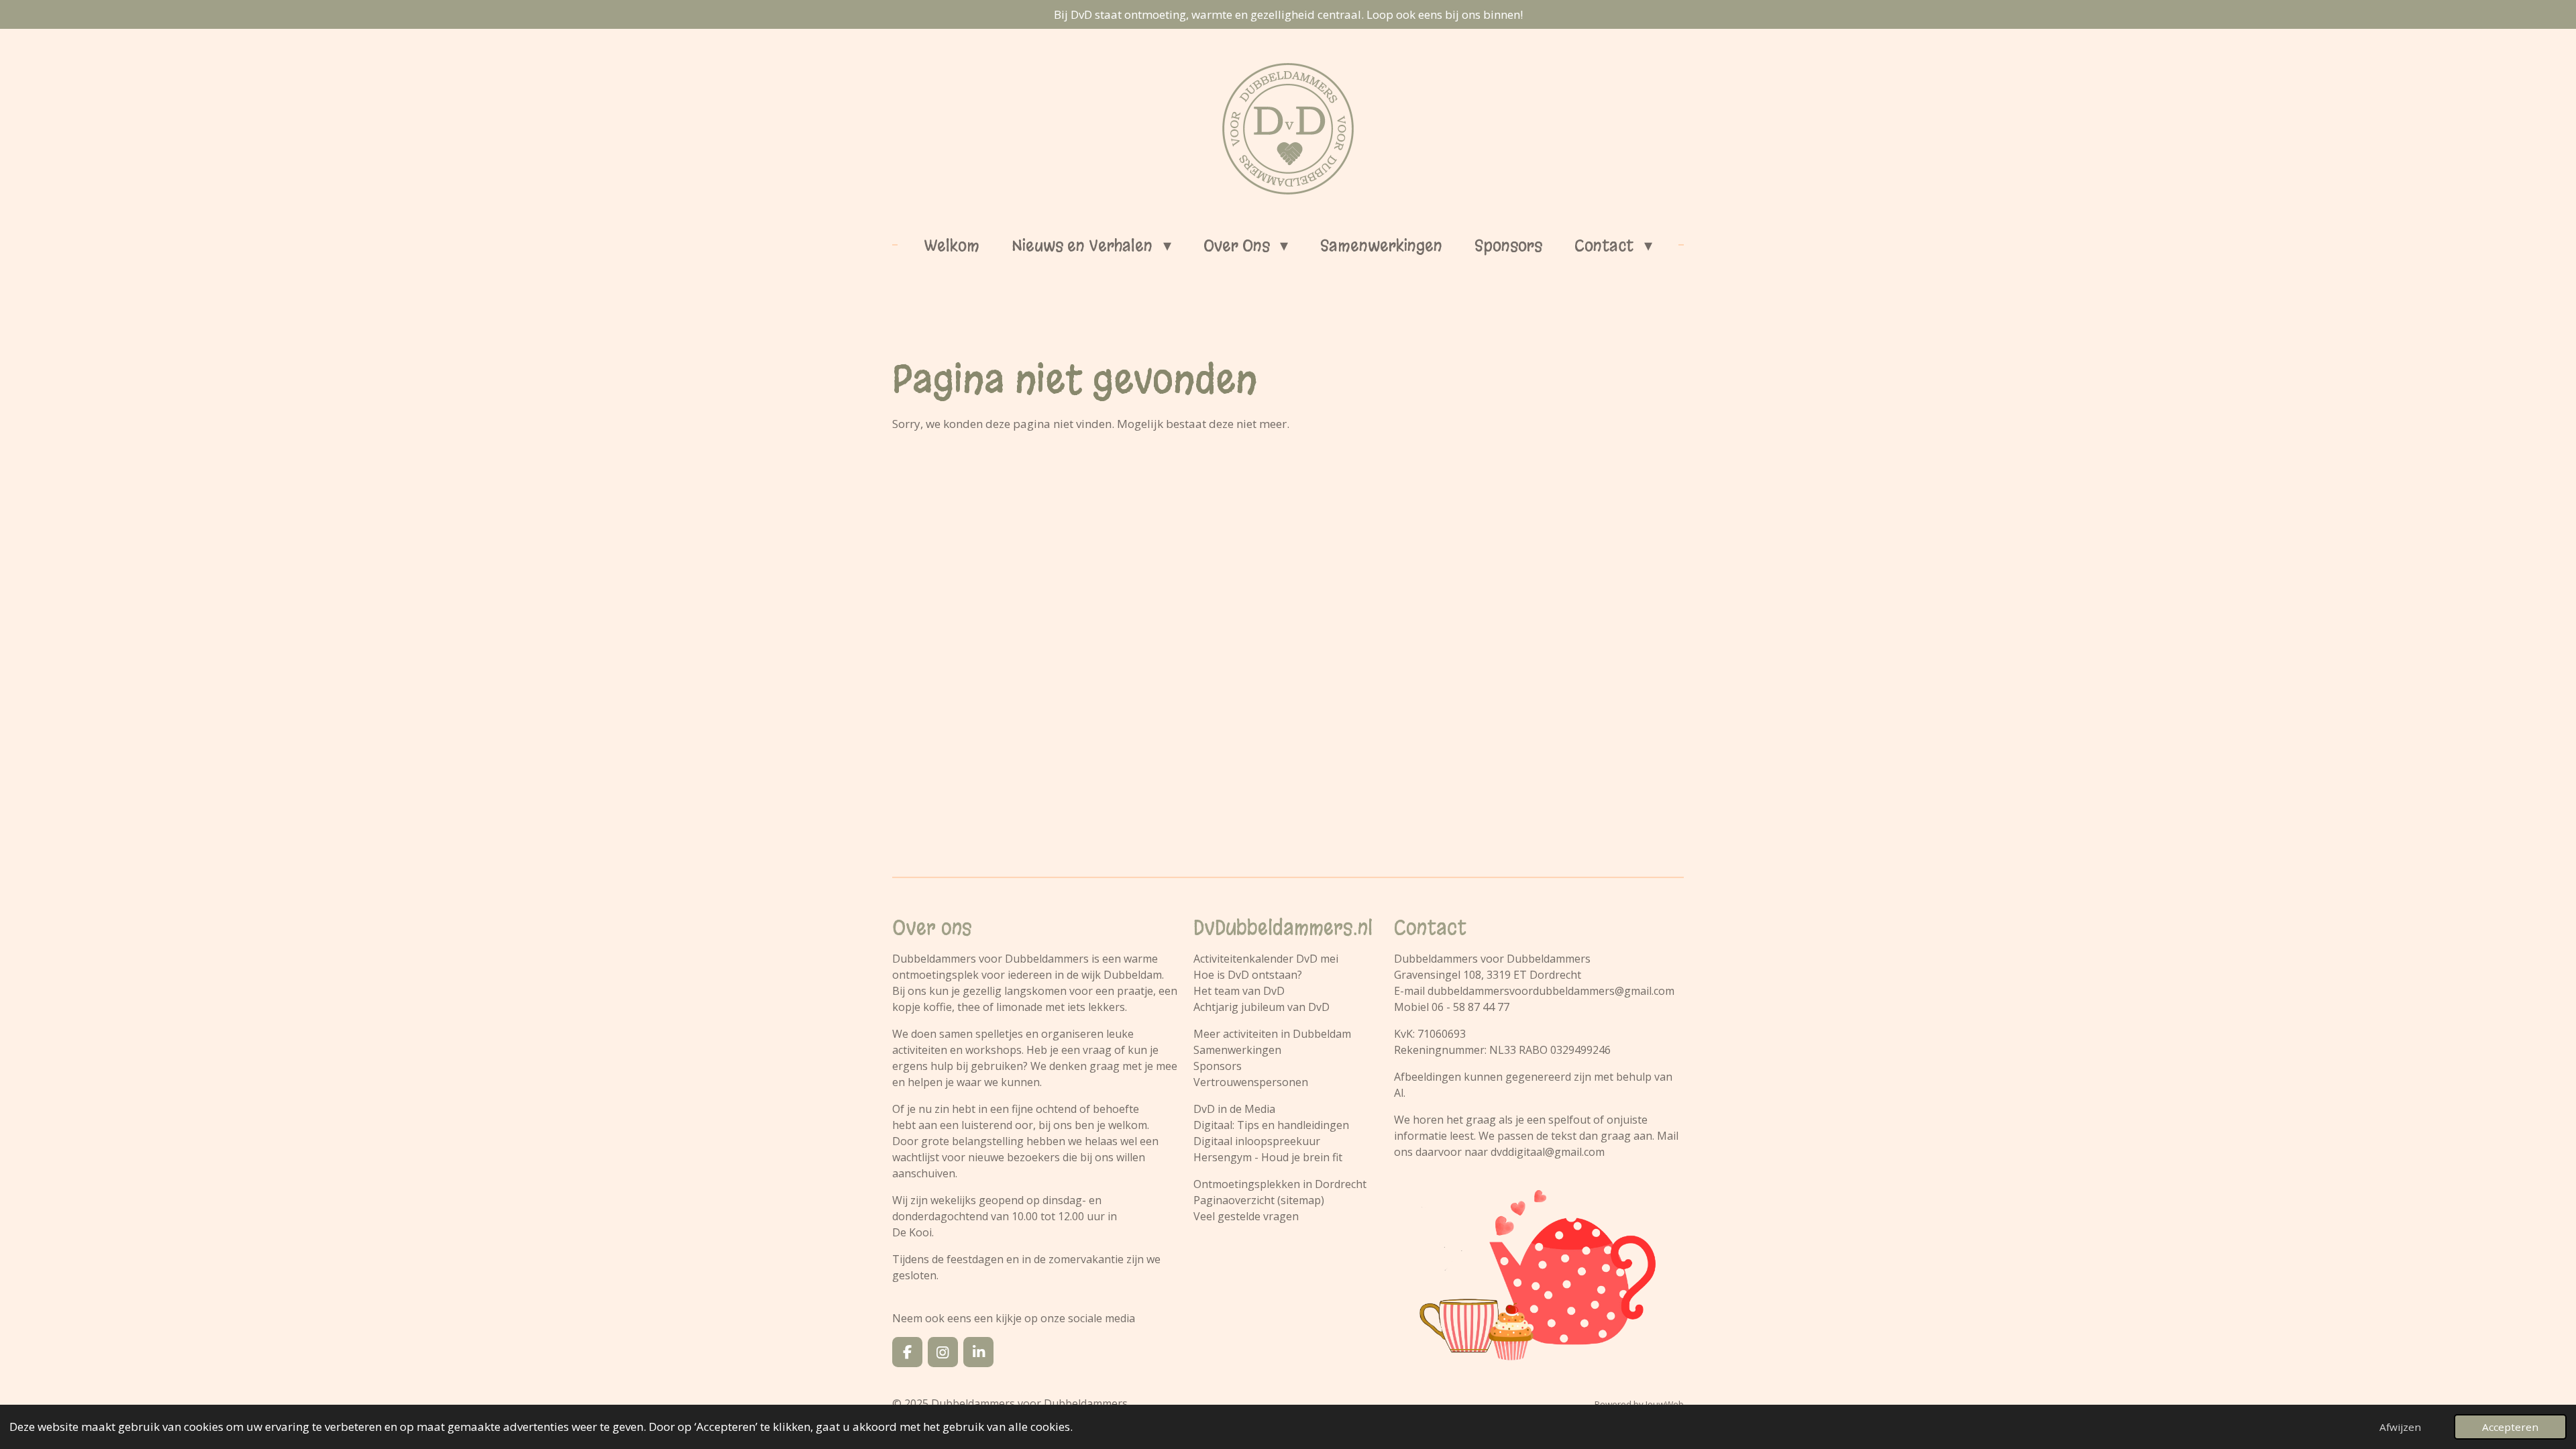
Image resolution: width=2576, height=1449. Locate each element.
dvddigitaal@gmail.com (1548, 1152)
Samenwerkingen (1237, 1050)
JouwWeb (1665, 1404)
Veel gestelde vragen (1246, 1216)
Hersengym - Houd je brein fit (1268, 1157)
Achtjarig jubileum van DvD (1262, 1007)
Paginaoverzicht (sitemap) (1259, 1200)
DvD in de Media (1234, 1109)
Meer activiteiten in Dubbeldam (1272, 1034)
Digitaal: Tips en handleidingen (1271, 1125)
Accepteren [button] (2510, 1427)
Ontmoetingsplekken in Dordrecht (1280, 1184)
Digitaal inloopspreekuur (1257, 1141)
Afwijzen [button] (2400, 1427)
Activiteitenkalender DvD (1257, 959)
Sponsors (1218, 1066)
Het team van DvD (1239, 991)
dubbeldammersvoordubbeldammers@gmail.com (1551, 991)
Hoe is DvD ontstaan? (1248, 975)
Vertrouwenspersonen (1251, 1082)
